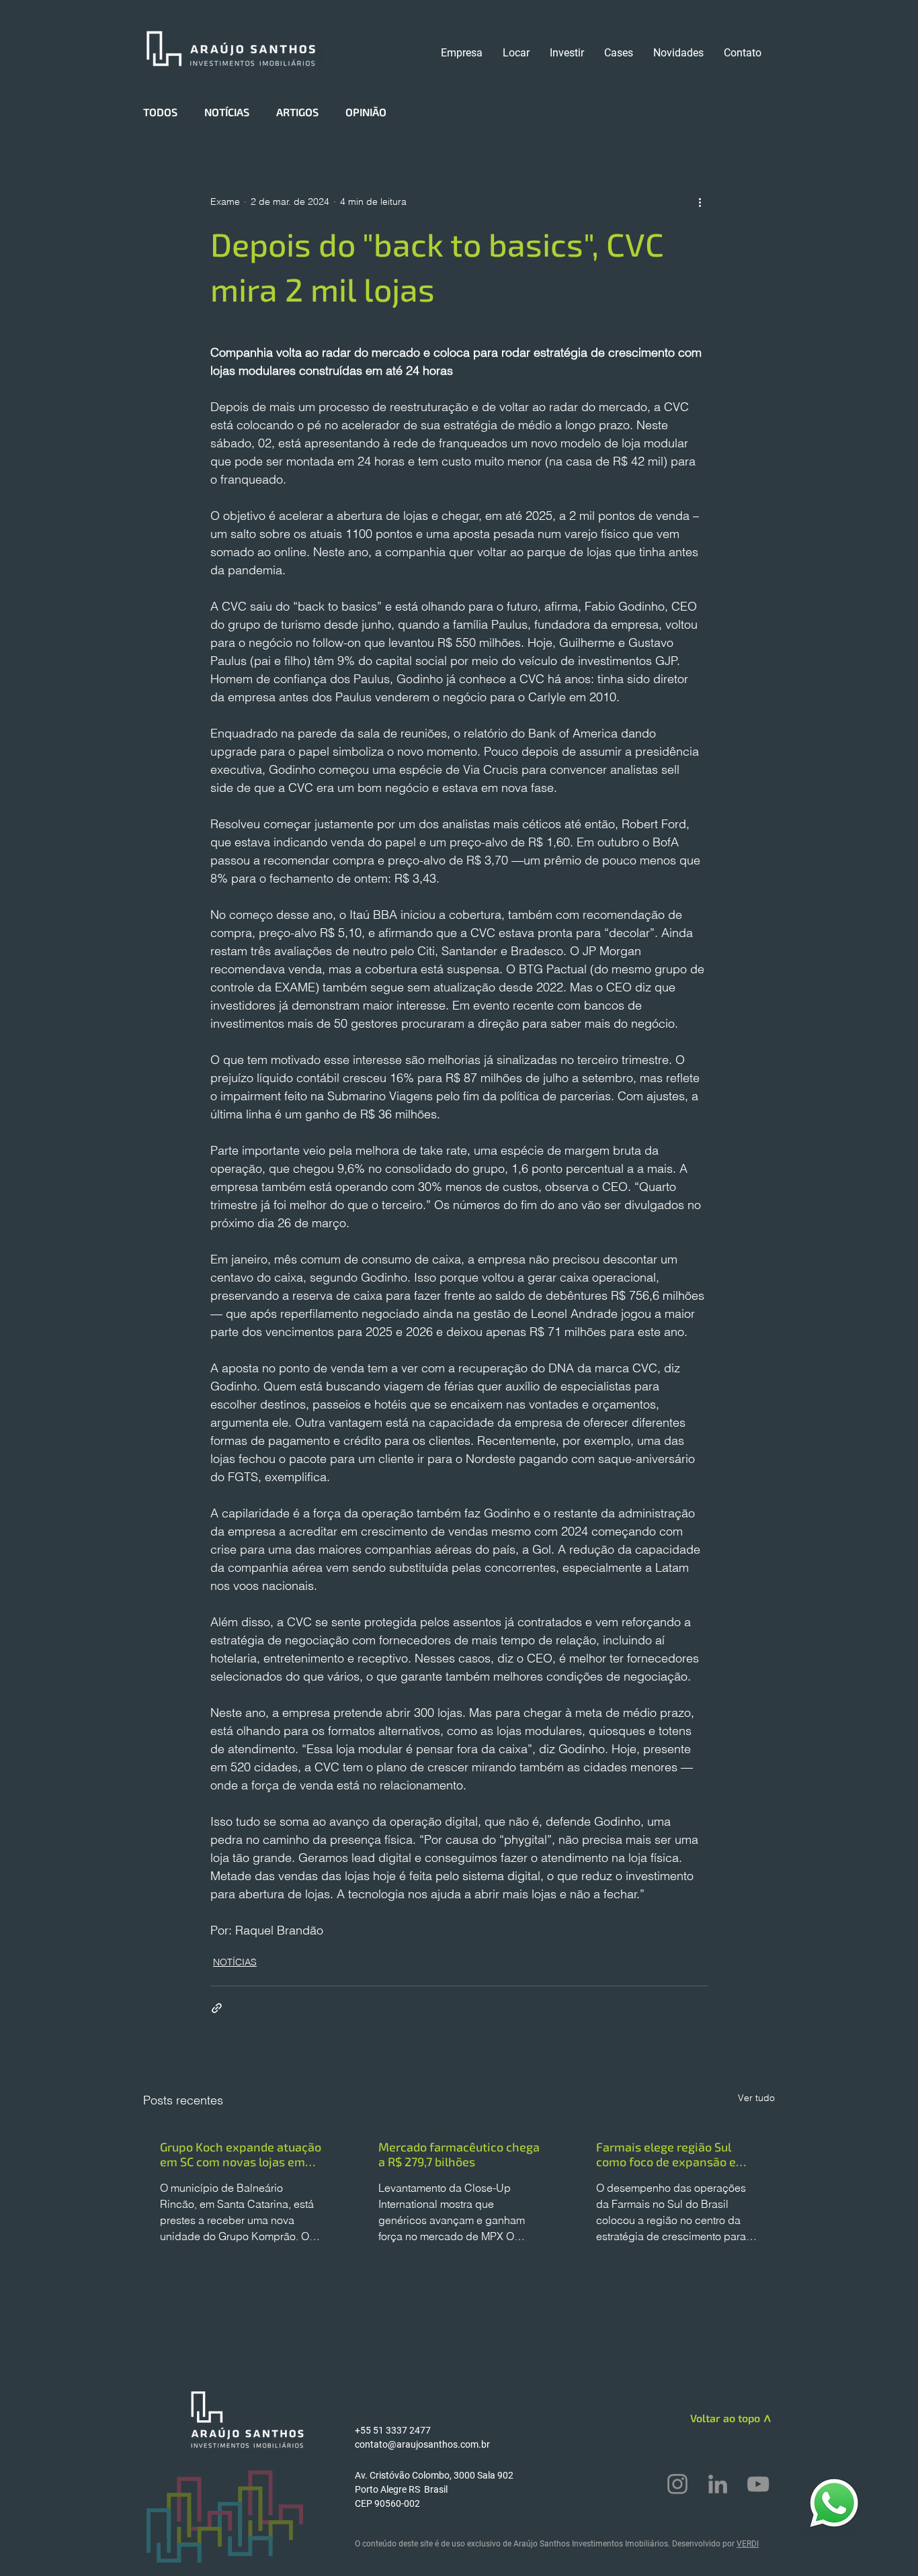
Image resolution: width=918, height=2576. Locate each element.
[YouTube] (758, 2484)
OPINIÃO (366, 112)
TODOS (160, 112)
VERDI (748, 2544)
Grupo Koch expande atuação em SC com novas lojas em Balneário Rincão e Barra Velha (241, 2154)
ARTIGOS (297, 112)
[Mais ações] (700, 202)
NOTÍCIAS (227, 112)
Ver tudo (756, 2098)
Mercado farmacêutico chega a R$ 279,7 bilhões (459, 2154)
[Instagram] (677, 2484)
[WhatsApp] (834, 2502)
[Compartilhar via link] (217, 2008)
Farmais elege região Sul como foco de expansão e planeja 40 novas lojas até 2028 (669, 2154)
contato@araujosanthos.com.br (422, 2444)
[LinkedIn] (718, 2484)
